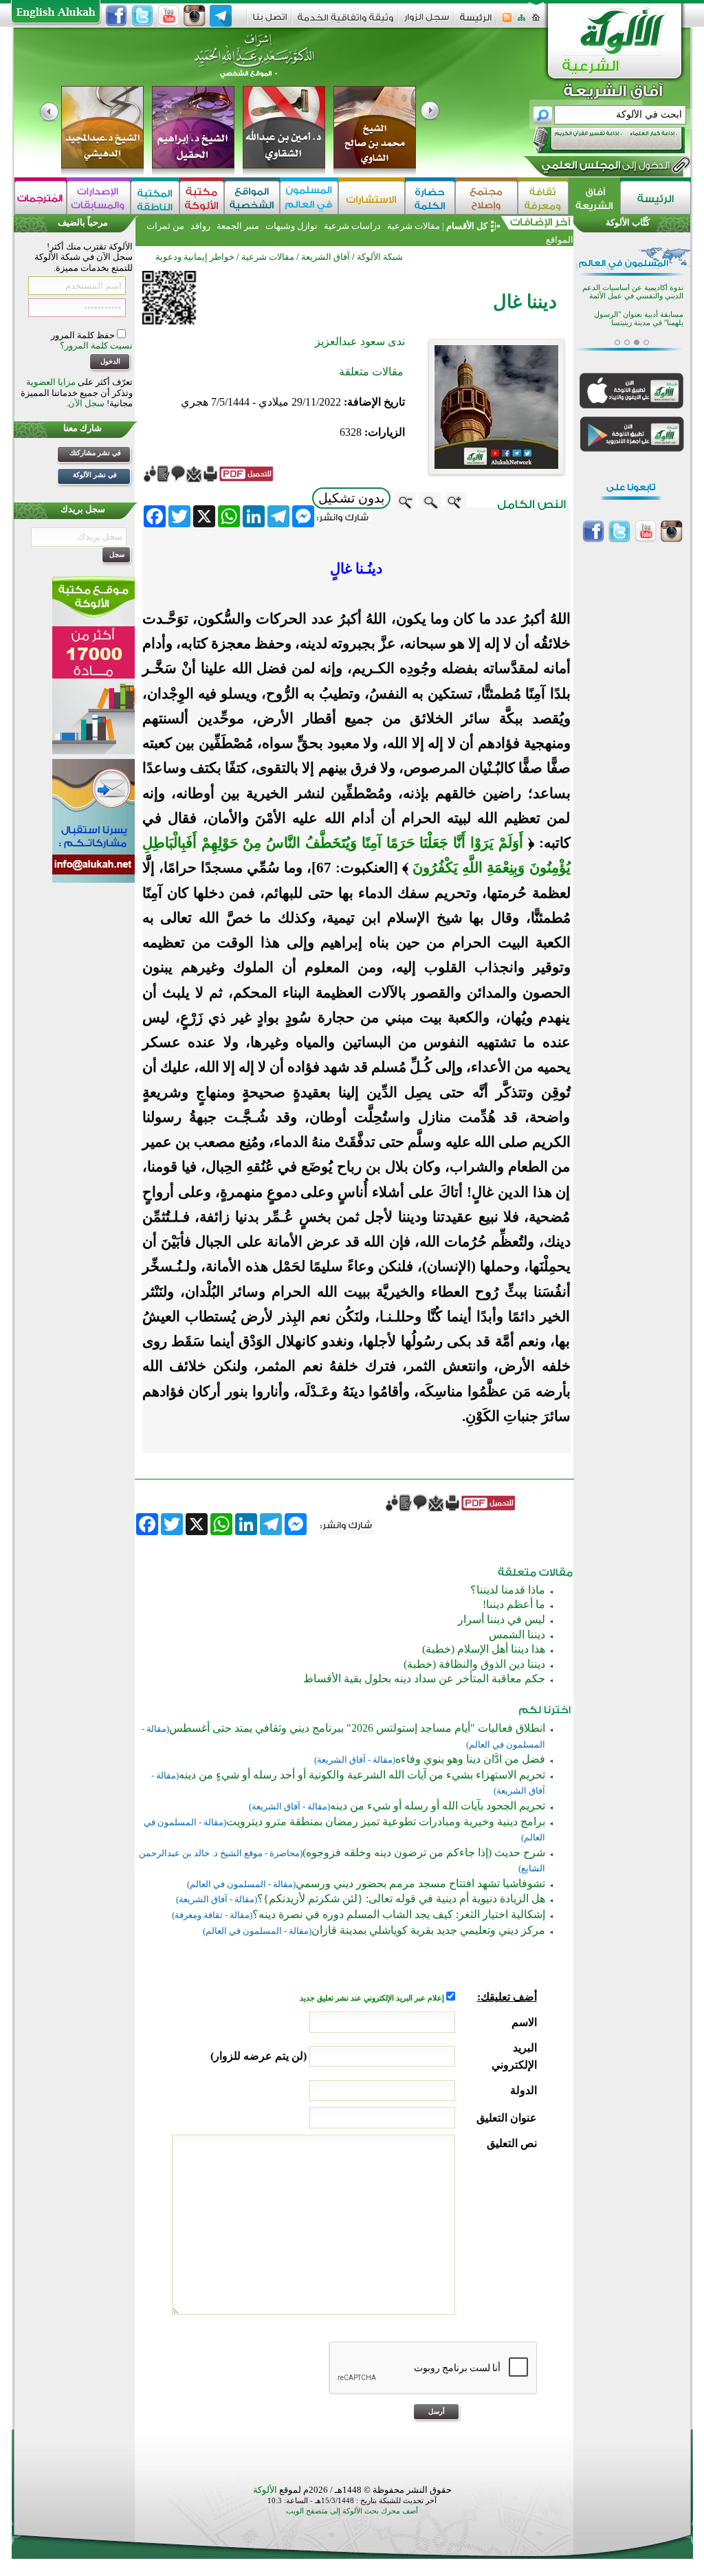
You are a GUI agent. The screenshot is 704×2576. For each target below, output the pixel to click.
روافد (200, 226)
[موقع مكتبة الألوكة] (202, 198)
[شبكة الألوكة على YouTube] (168, 16)
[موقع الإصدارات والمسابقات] (99, 198)
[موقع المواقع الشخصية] (252, 198)
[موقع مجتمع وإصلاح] (486, 198)
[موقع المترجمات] (41, 198)
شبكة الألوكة (380, 257)
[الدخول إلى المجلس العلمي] (604, 168)
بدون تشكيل (351, 498)
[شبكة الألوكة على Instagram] (195, 16)
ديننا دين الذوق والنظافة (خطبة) (474, 1664)
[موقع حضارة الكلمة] (430, 198)
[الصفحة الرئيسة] (536, 22)
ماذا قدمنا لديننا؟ (508, 1590)
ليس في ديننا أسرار (502, 1619)
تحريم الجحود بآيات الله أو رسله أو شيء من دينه (438, 1806)
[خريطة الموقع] (521, 22)
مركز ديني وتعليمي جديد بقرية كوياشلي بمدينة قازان (428, 1930)
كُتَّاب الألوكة (628, 222)
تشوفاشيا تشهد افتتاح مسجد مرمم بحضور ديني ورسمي (420, 1883)
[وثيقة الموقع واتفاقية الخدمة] (345, 22)
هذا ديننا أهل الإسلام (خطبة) (484, 1649)
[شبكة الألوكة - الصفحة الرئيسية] (476, 22)
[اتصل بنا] (270, 22)
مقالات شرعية (412, 226)
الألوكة (265, 2490)
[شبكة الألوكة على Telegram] (221, 16)
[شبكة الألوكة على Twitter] (142, 16)
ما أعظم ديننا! (514, 1604)
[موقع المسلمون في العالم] (309, 198)
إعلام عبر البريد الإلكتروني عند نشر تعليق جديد (373, 1998)
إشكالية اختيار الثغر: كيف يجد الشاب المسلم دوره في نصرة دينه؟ (399, 1914)
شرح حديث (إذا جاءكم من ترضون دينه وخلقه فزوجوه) (424, 1852)
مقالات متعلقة (371, 372)
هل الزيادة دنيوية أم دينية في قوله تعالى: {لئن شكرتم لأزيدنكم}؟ (401, 1898)
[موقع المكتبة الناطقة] (155, 198)
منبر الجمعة (238, 226)
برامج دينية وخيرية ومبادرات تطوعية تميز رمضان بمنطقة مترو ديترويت (386, 1821)
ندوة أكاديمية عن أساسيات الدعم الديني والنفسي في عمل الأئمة (633, 292)
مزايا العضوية (51, 382)
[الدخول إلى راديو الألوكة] (597, 140)
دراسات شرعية (352, 226)
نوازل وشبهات (291, 226)
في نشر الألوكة (95, 475)
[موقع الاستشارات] (372, 198)
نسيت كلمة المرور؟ (96, 345)
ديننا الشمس (517, 1634)
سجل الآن (86, 403)
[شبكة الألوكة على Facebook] (116, 16)
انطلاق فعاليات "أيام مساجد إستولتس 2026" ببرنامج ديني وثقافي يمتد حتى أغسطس (357, 1728)
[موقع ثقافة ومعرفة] (543, 198)
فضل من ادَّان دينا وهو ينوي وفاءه (470, 1759)
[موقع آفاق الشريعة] (594, 198)
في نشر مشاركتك (95, 453)
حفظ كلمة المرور (84, 335)
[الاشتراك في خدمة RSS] (507, 22)
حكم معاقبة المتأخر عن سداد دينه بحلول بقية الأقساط (424, 1678)
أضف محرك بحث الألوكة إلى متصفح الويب (352, 2511)
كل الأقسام (467, 226)
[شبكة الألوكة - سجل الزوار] (427, 22)
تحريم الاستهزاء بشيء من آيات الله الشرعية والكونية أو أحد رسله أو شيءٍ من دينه (362, 1775)
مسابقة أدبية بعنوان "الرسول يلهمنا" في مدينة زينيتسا (639, 319)
